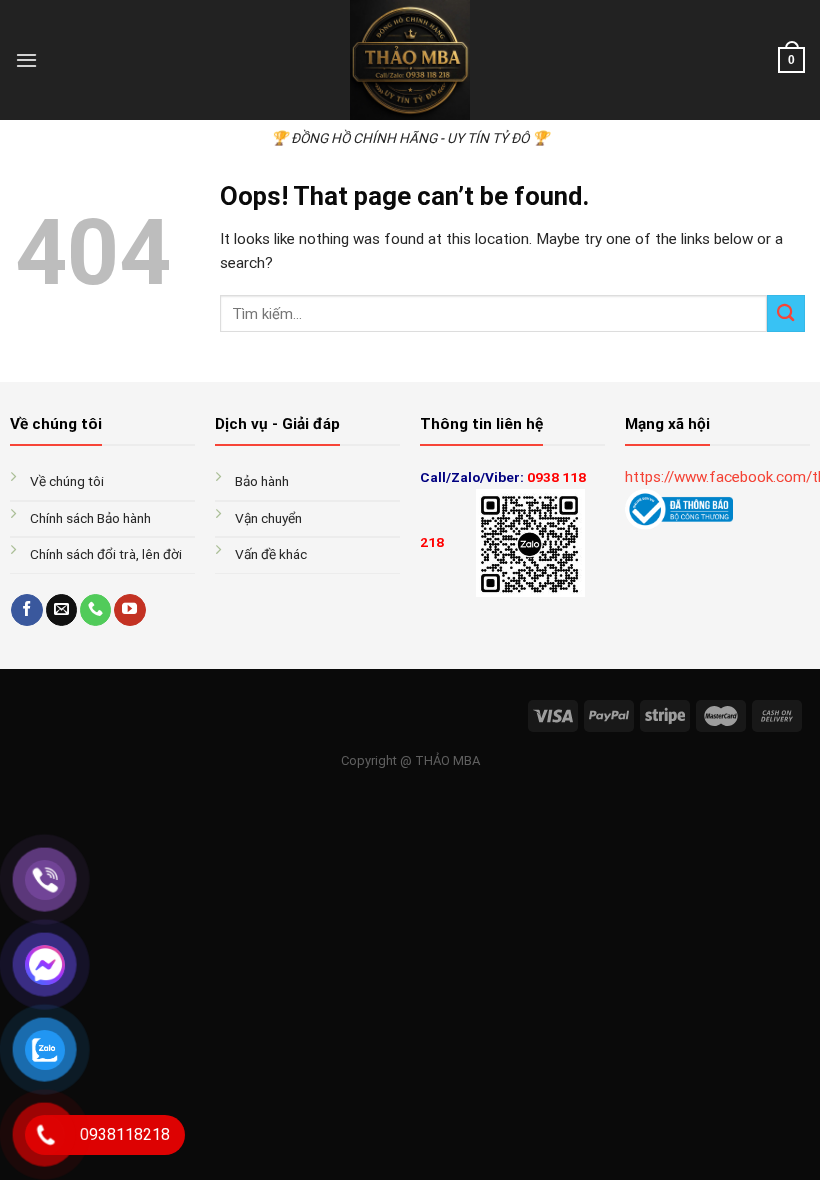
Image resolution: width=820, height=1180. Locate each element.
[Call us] (95, 610)
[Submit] (786, 313)
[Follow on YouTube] (129, 610)
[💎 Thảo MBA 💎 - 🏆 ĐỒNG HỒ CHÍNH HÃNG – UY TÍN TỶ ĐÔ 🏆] (410, 60)
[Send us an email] (61, 610)
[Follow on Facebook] (26, 610)
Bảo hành (263, 481)
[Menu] (26, 60)
